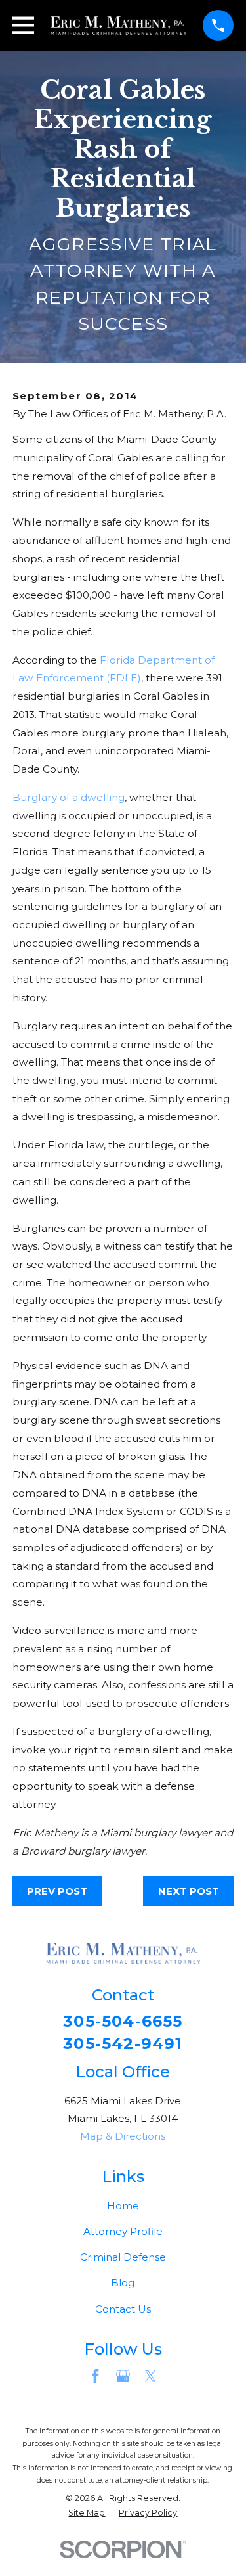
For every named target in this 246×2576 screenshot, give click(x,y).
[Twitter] (151, 2376)
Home (123, 2206)
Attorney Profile (123, 2231)
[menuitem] (87, 2513)
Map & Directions (123, 2136)
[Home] (118, 26)
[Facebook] (95, 2376)
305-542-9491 (123, 2044)
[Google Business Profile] (123, 2376)
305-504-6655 (123, 2022)
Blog (123, 2283)
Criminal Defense (123, 2257)
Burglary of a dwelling (69, 797)
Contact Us (123, 2309)
